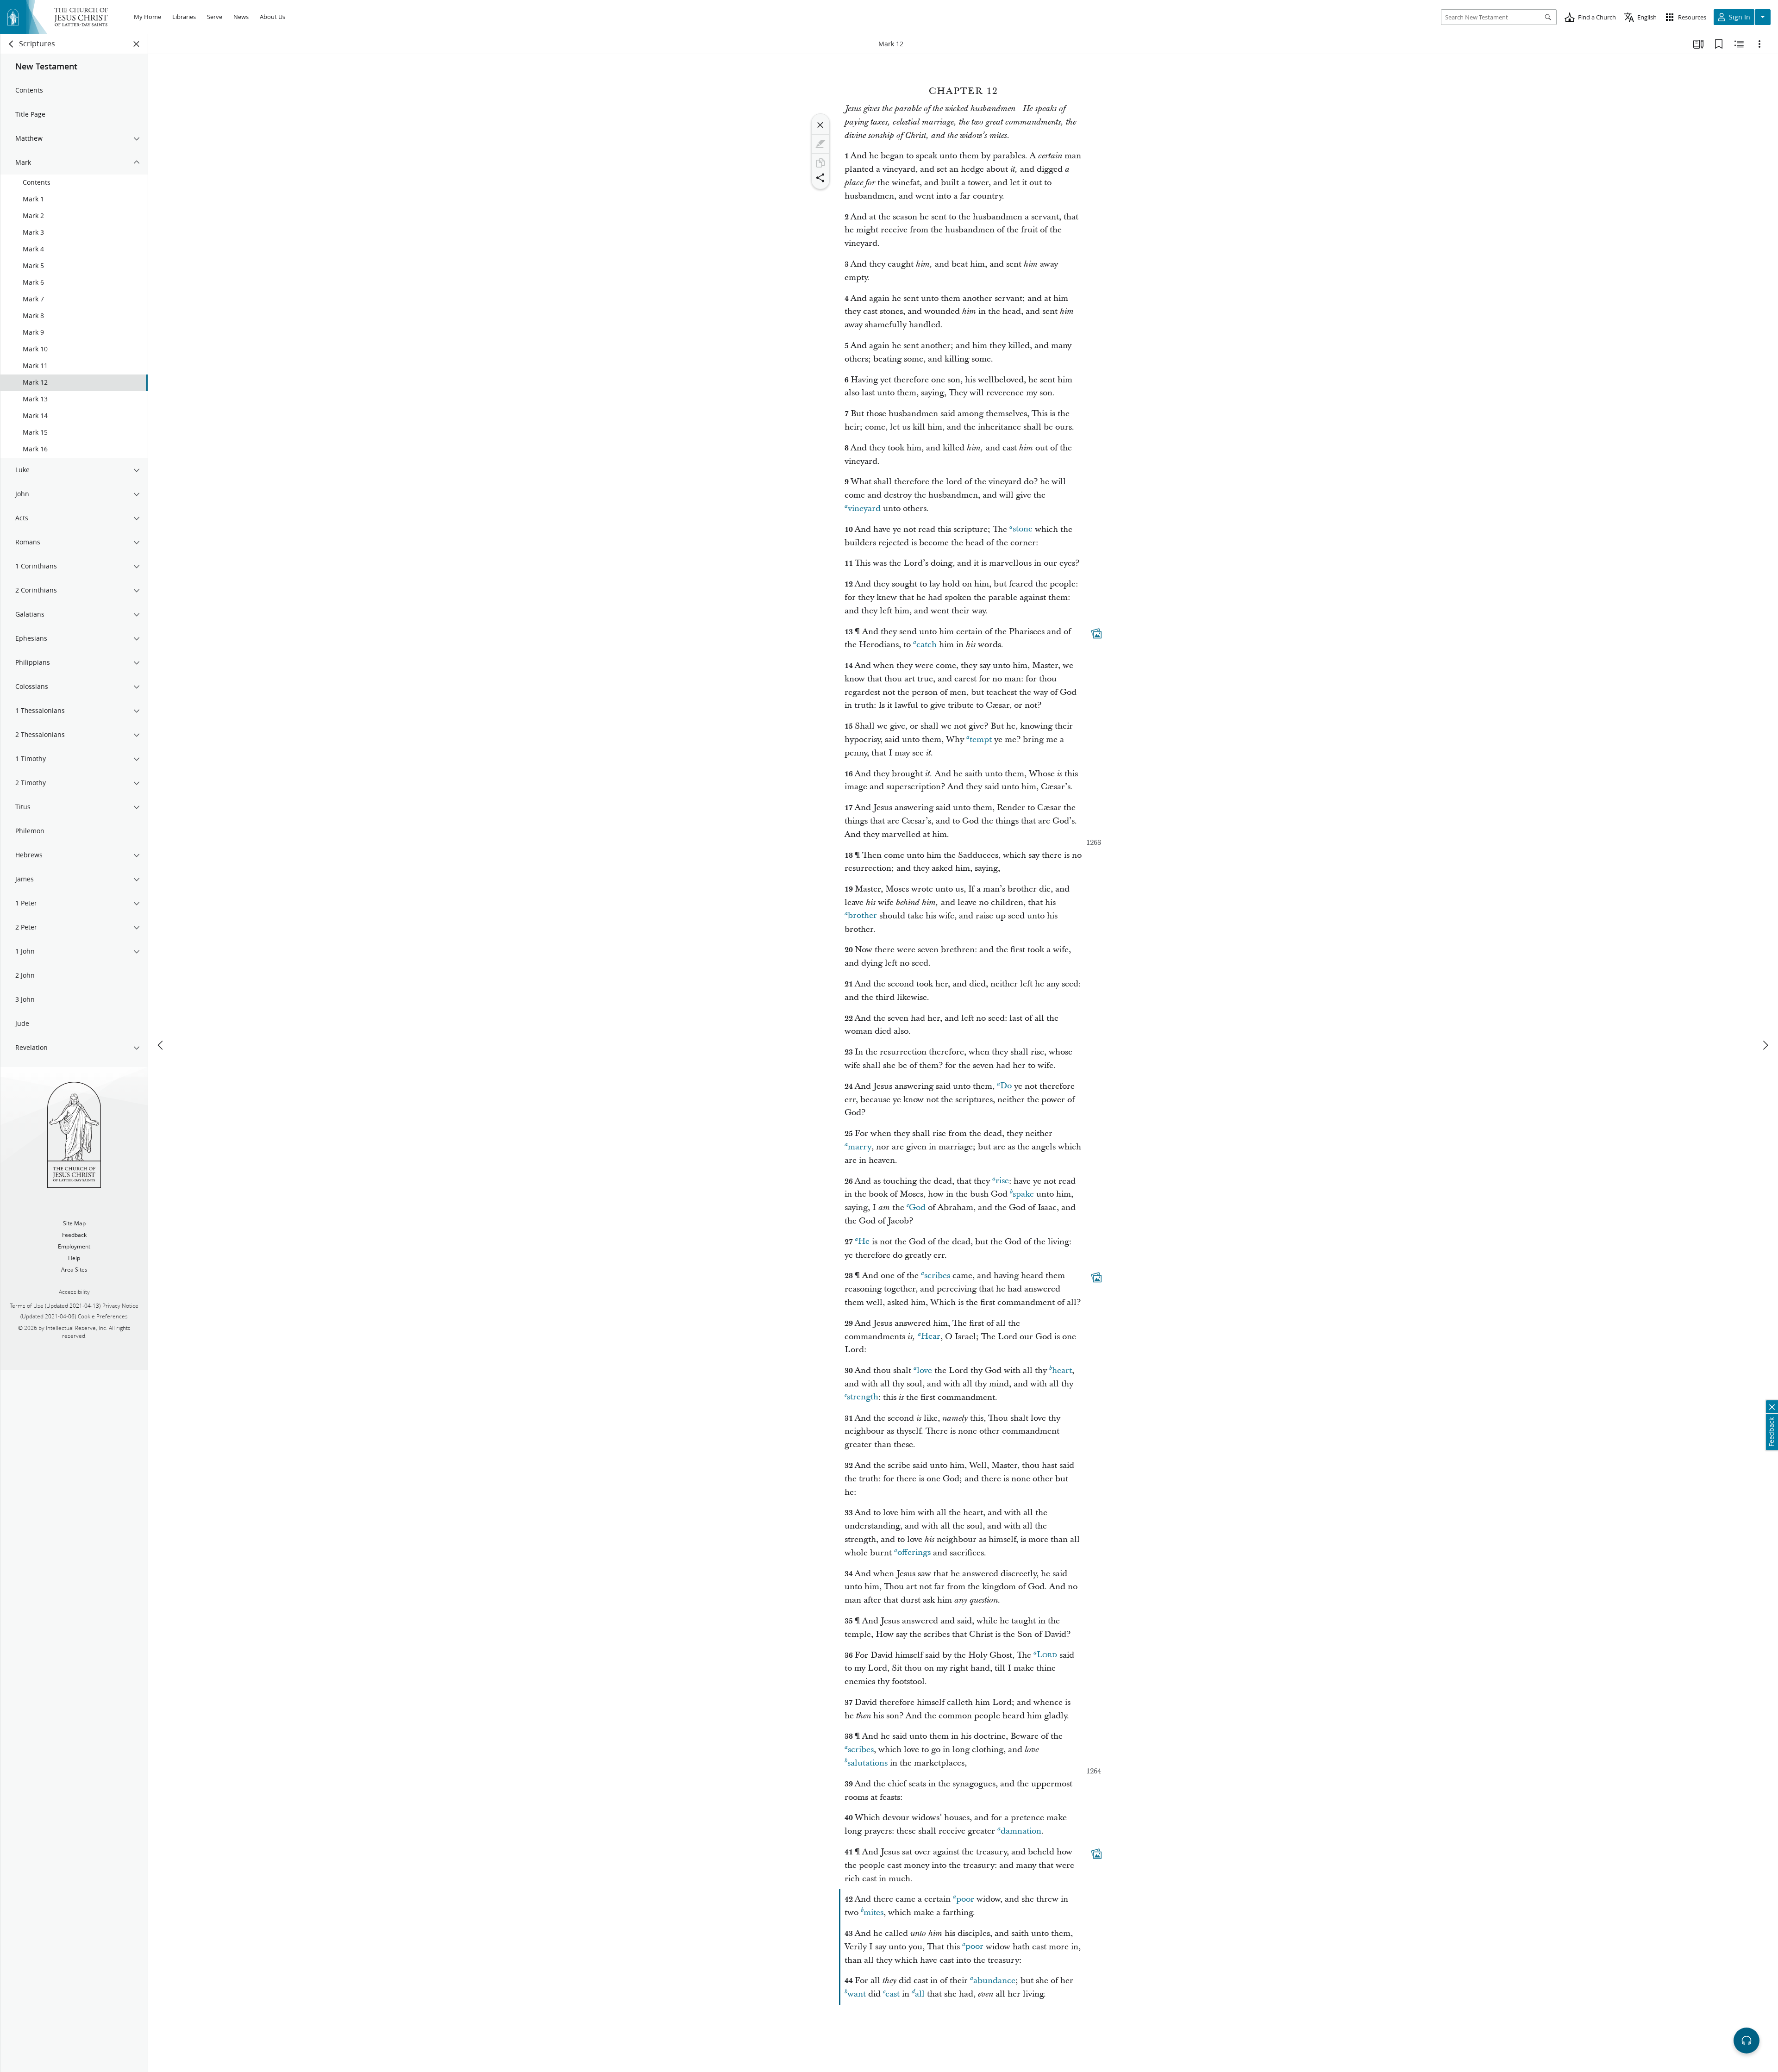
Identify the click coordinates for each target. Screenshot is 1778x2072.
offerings (914, 1553)
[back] (12, 44)
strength (863, 1397)
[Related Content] (1739, 44)
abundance (994, 1981)
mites (873, 1913)
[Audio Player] (1747, 2041)
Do (1006, 1086)
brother (862, 916)
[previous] (161, 1045)
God (917, 1208)
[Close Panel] (137, 44)
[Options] (1759, 44)
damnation (1021, 1831)
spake (1023, 1194)
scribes (937, 1276)
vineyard (864, 509)
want (857, 1994)
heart (1062, 1370)
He (864, 1242)
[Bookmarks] (1719, 44)
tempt (981, 740)
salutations (867, 1763)
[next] (1765, 1045)
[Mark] (820, 144)
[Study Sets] (1698, 44)
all (920, 1994)
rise (1002, 1181)
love (924, 1370)
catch (927, 645)
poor (965, 1899)
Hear (931, 1337)
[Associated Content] (1096, 633)
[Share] (820, 178)
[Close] (820, 125)
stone (1023, 529)
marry (860, 1147)
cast (892, 1994)
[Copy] (820, 163)
